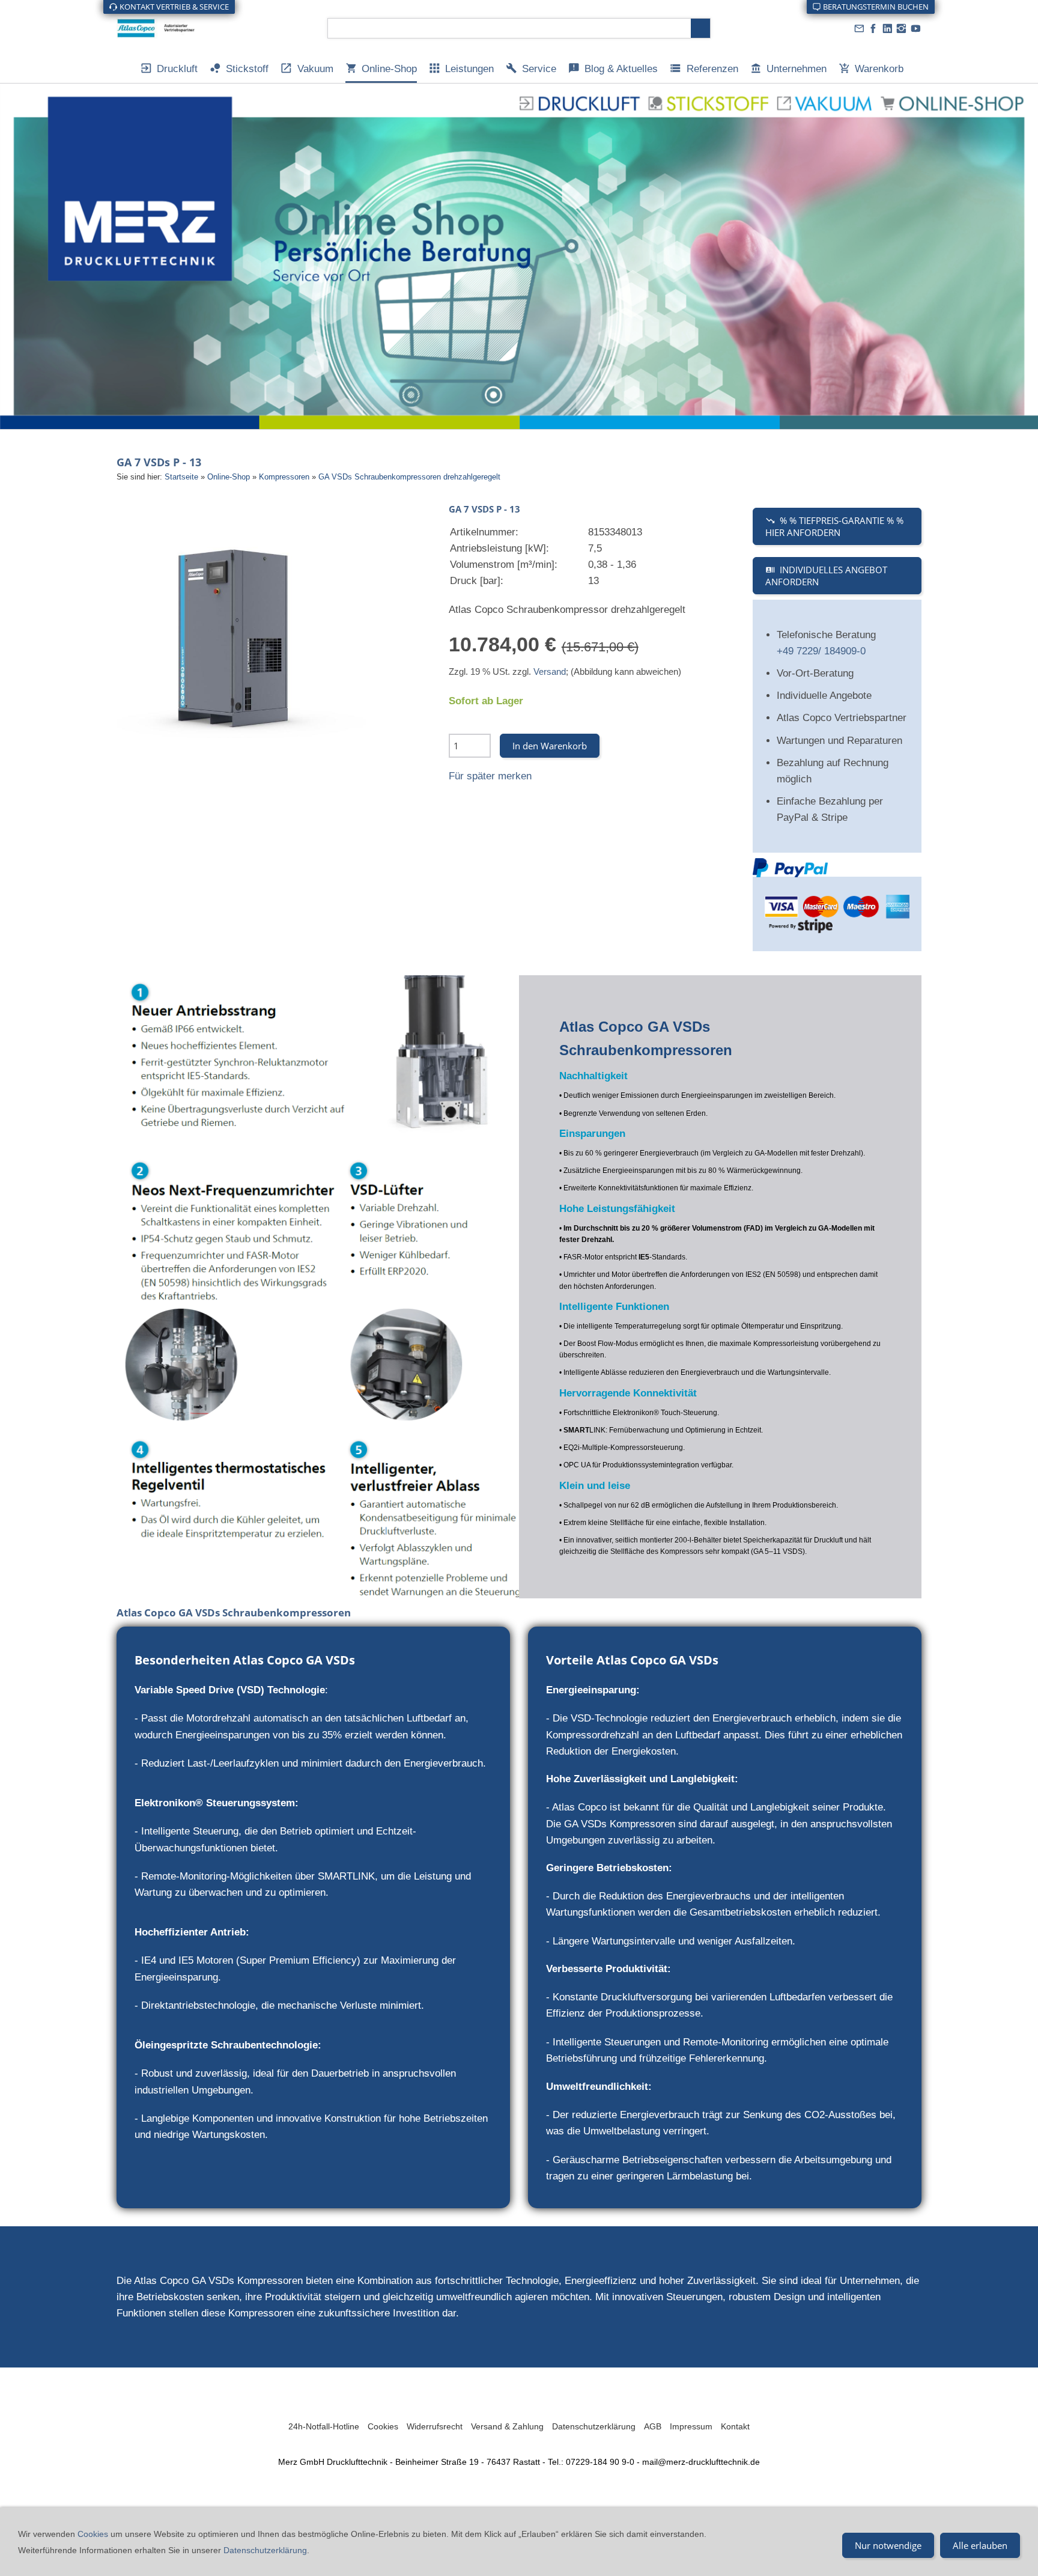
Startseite (181, 477)
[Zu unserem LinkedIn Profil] (887, 29)
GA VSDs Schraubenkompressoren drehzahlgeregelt (409, 477)
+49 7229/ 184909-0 (821, 651)
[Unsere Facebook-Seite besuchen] (873, 29)
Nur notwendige (888, 2545)
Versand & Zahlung (507, 2426)
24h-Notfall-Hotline (324, 2426)
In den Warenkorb (550, 746)
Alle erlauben (980, 2545)
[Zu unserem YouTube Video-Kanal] (915, 29)
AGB (653, 2426)
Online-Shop (229, 477)
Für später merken (490, 776)
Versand (550, 671)
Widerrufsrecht (435, 2426)
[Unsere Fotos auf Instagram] (902, 29)
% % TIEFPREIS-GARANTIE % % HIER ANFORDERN (834, 526)
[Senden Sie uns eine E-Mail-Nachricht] (859, 29)
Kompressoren (284, 477)
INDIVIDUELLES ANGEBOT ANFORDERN (826, 576)
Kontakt (735, 2426)
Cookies (383, 2426)
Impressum (691, 2426)
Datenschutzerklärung (594, 2426)
